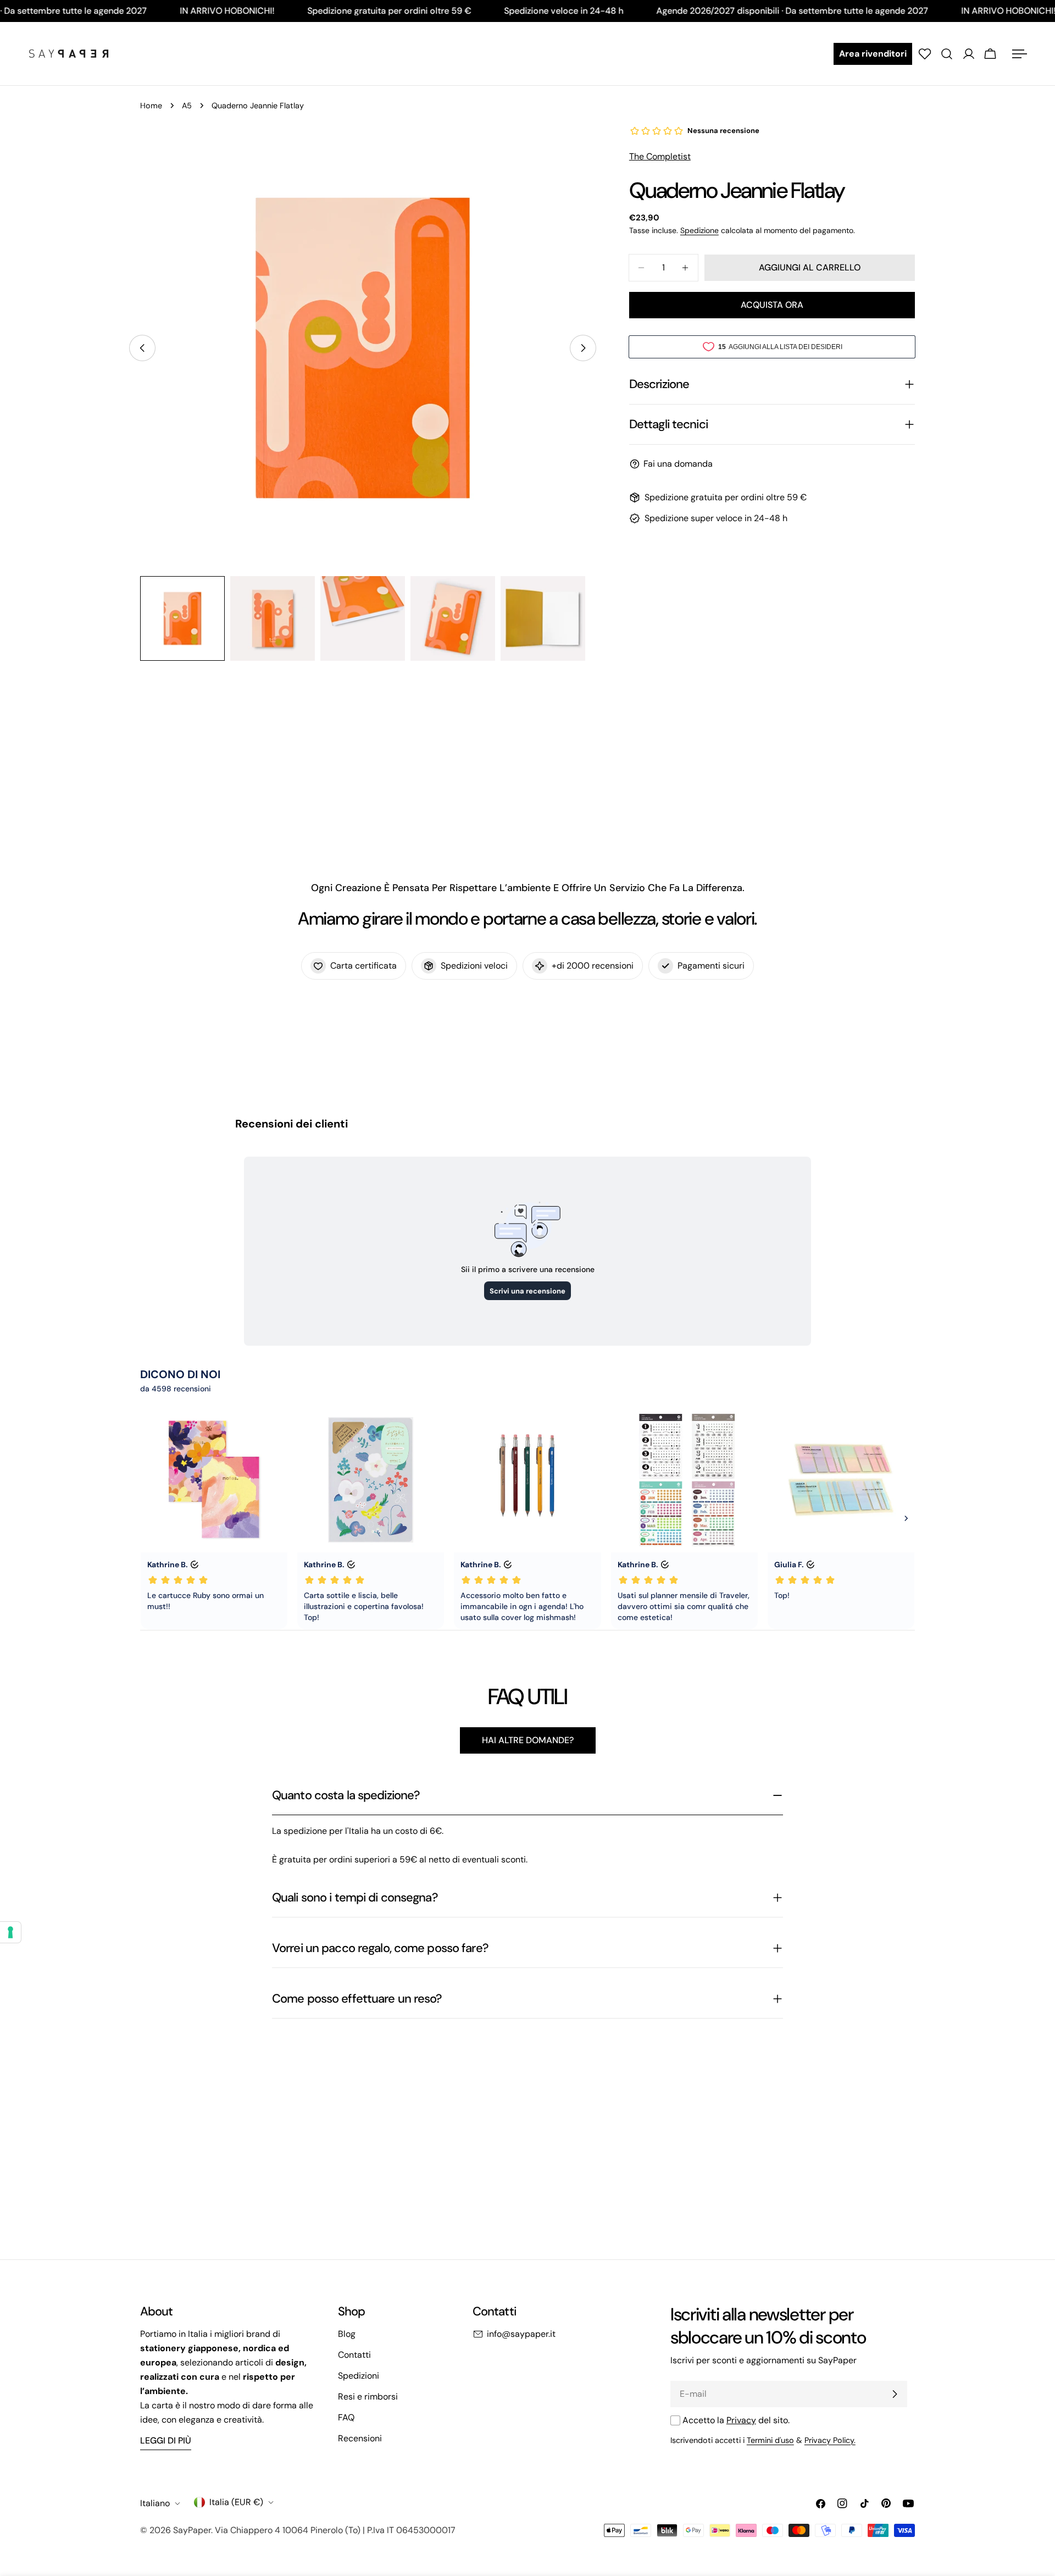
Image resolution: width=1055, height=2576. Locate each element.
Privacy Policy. (830, 2440)
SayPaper (192, 2530)
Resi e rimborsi (368, 2397)
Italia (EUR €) (236, 2502)
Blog (347, 2334)
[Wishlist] (925, 54)
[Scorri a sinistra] (142, 348)
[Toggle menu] (1019, 54)
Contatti (354, 2355)
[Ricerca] (947, 54)
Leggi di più (166, 2440)
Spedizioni (359, 2376)
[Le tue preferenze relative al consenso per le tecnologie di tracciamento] (10, 1932)
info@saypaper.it (521, 2334)
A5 (187, 106)
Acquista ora (772, 305)
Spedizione (699, 230)
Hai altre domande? (528, 1740)
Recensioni (360, 2438)
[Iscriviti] (895, 2394)
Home (151, 106)
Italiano (155, 2503)
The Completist (660, 156)
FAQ (346, 2417)
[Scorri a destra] (583, 348)
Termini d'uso (770, 2440)
